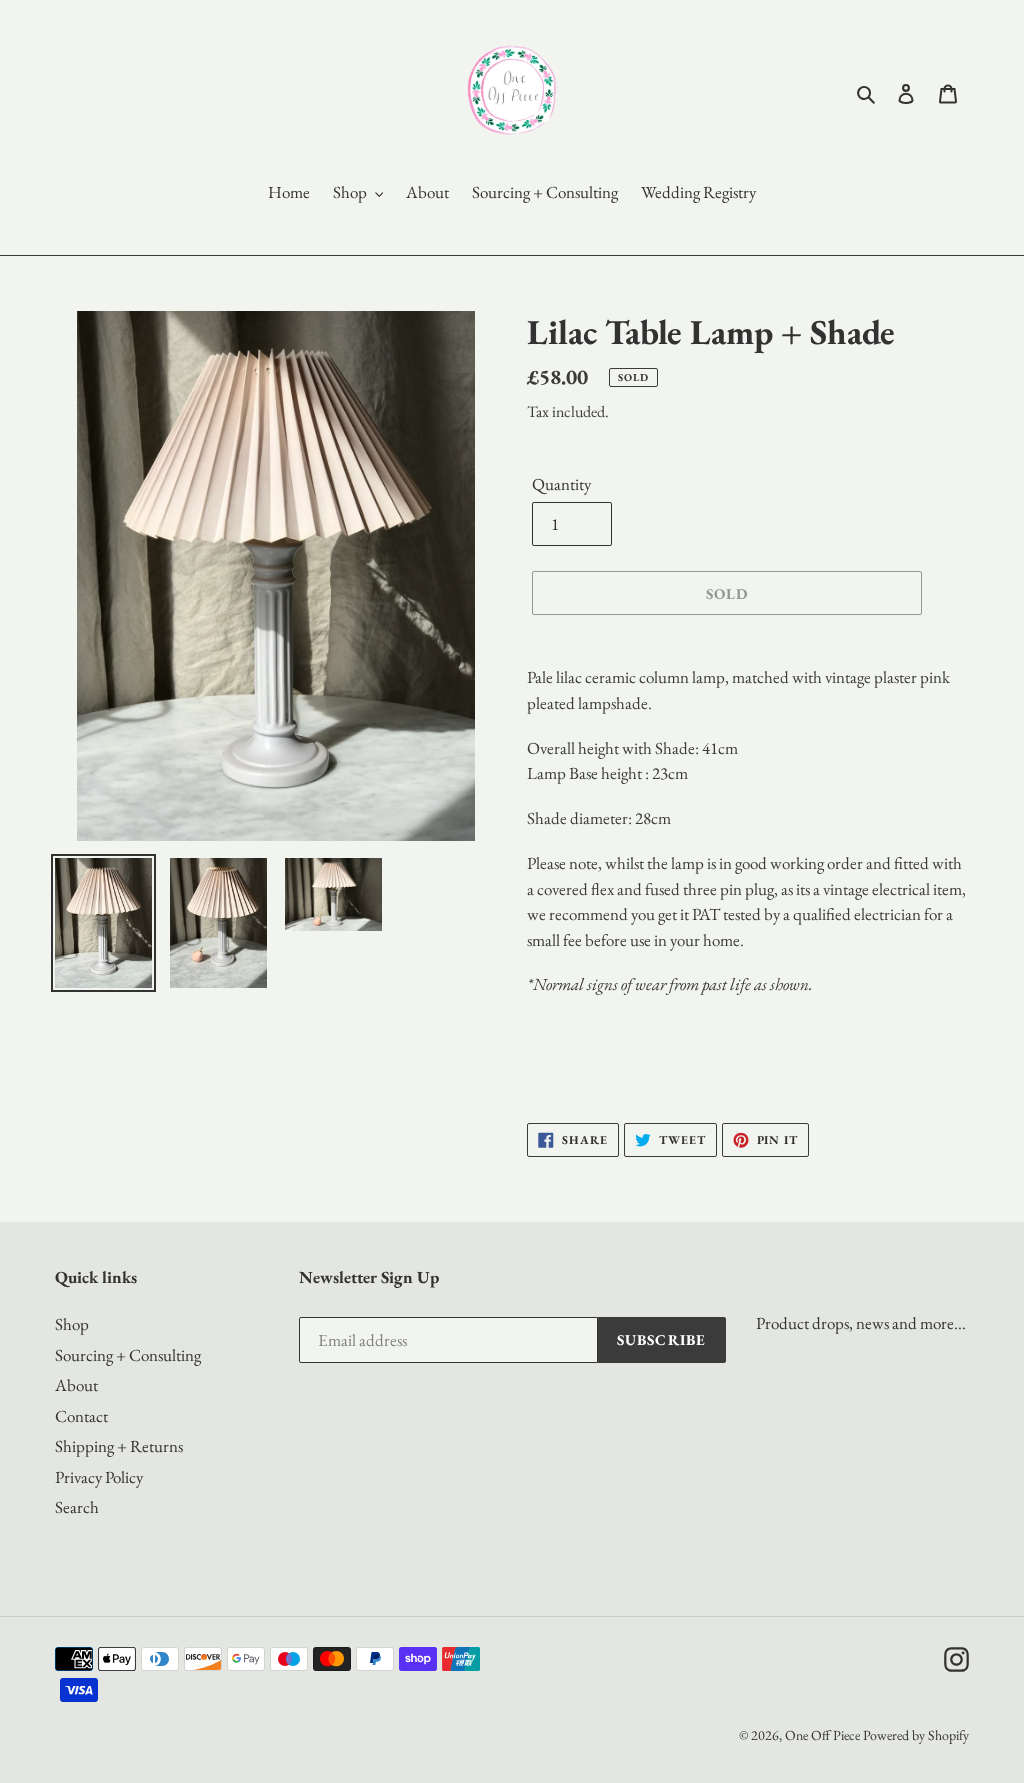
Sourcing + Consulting (128, 1355)
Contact (81, 1416)
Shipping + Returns (119, 1446)
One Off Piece (822, 1735)
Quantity (561, 484)
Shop (72, 1324)
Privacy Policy (99, 1477)
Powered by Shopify (916, 1735)
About (76, 1385)
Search (77, 1507)
